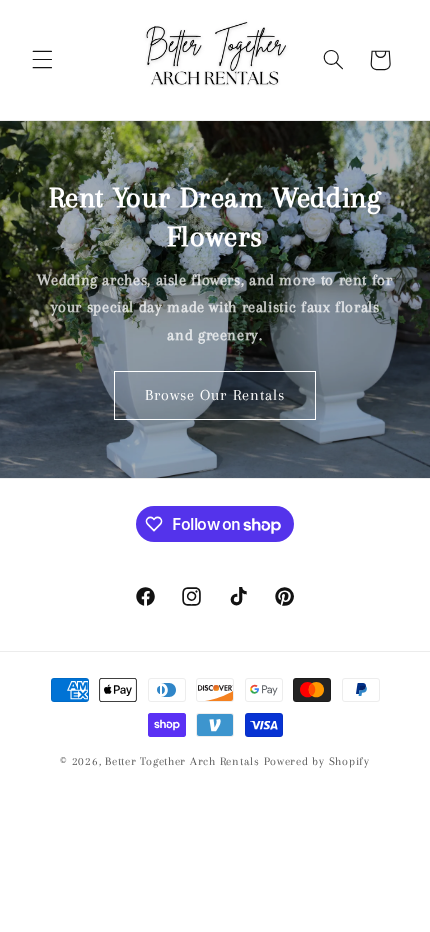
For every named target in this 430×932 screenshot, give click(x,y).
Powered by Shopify (317, 761)
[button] (42, 60)
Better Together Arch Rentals (182, 761)
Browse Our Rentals (215, 395)
